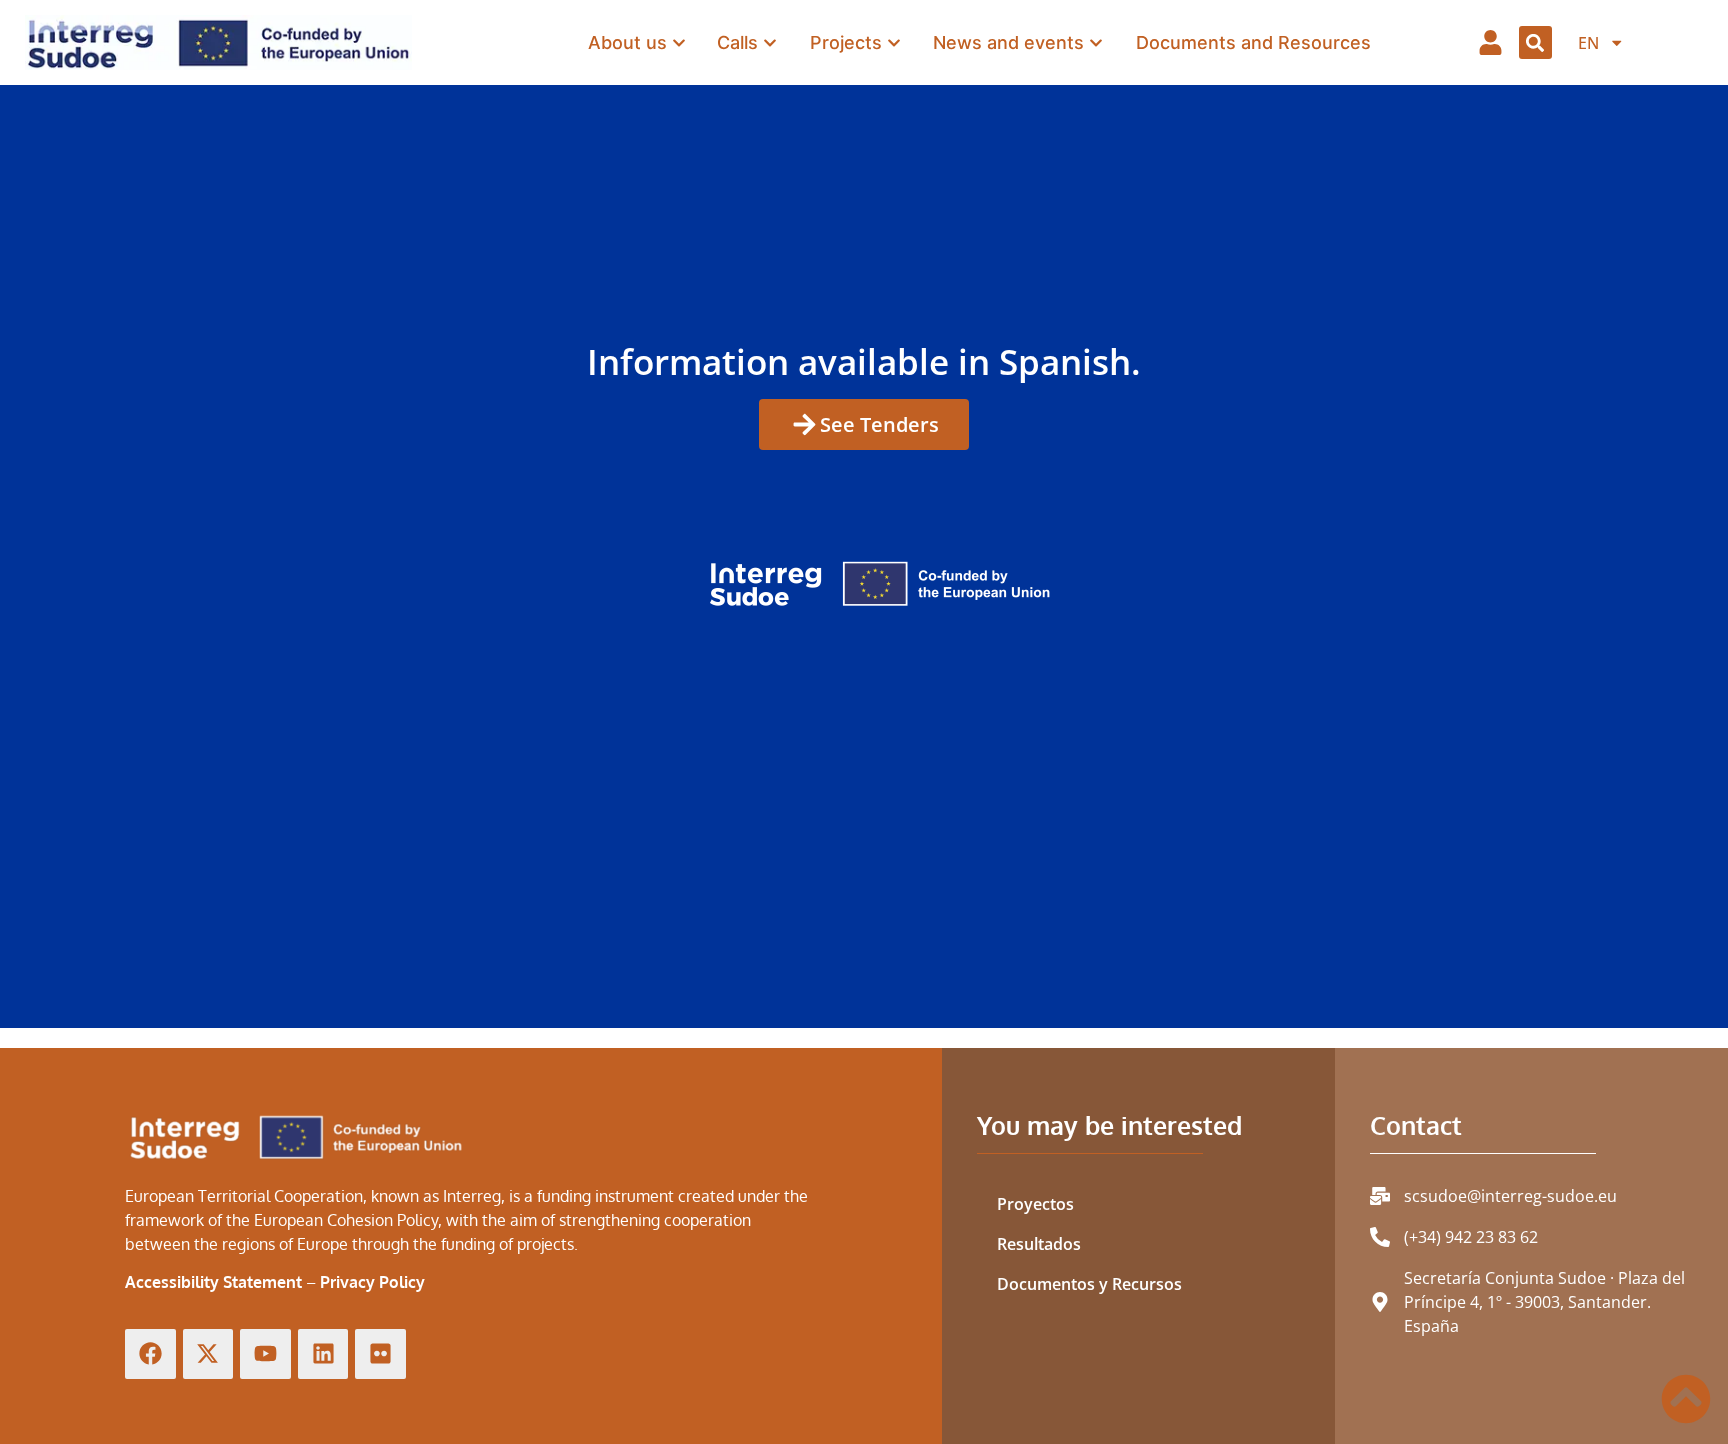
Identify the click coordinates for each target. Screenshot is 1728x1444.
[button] (1535, 42)
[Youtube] (265, 1354)
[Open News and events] (1096, 42)
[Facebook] (150, 1354)
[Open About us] (679, 42)
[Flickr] (380, 1354)
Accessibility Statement (213, 1282)
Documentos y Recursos (1089, 1284)
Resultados (1039, 1244)
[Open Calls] (770, 42)
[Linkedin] (323, 1354)
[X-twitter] (208, 1354)
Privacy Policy (372, 1282)
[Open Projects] (894, 42)
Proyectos (1035, 1204)
